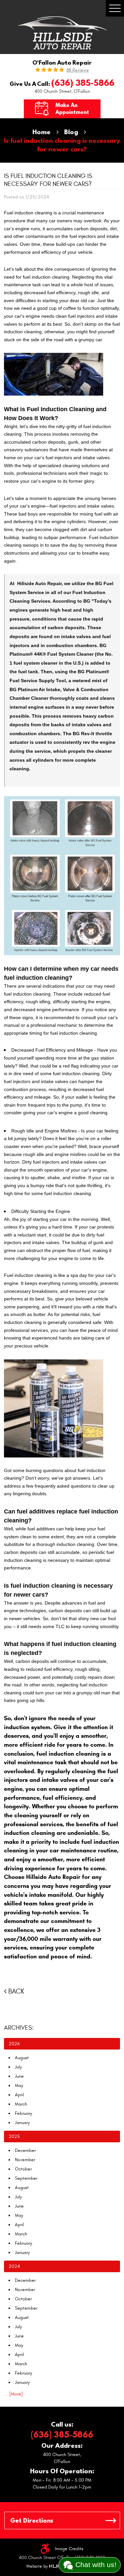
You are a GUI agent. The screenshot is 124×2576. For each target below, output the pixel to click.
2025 (14, 2137)
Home (41, 132)
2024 (14, 2266)
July (18, 2067)
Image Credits (69, 2549)
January (22, 2123)
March (21, 2104)
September (26, 2178)
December (25, 2150)
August (22, 2058)
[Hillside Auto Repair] (62, 33)
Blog (71, 132)
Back (16, 1991)
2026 (14, 2044)
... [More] (13, 2394)
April (19, 2095)
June (19, 2076)
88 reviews (78, 70)
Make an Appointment (72, 109)
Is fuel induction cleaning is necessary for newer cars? (62, 145)
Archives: (19, 2028)
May (19, 2085)
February (23, 2113)
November (25, 2160)
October (23, 2169)
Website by (46, 2566)
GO (111, 2521)
